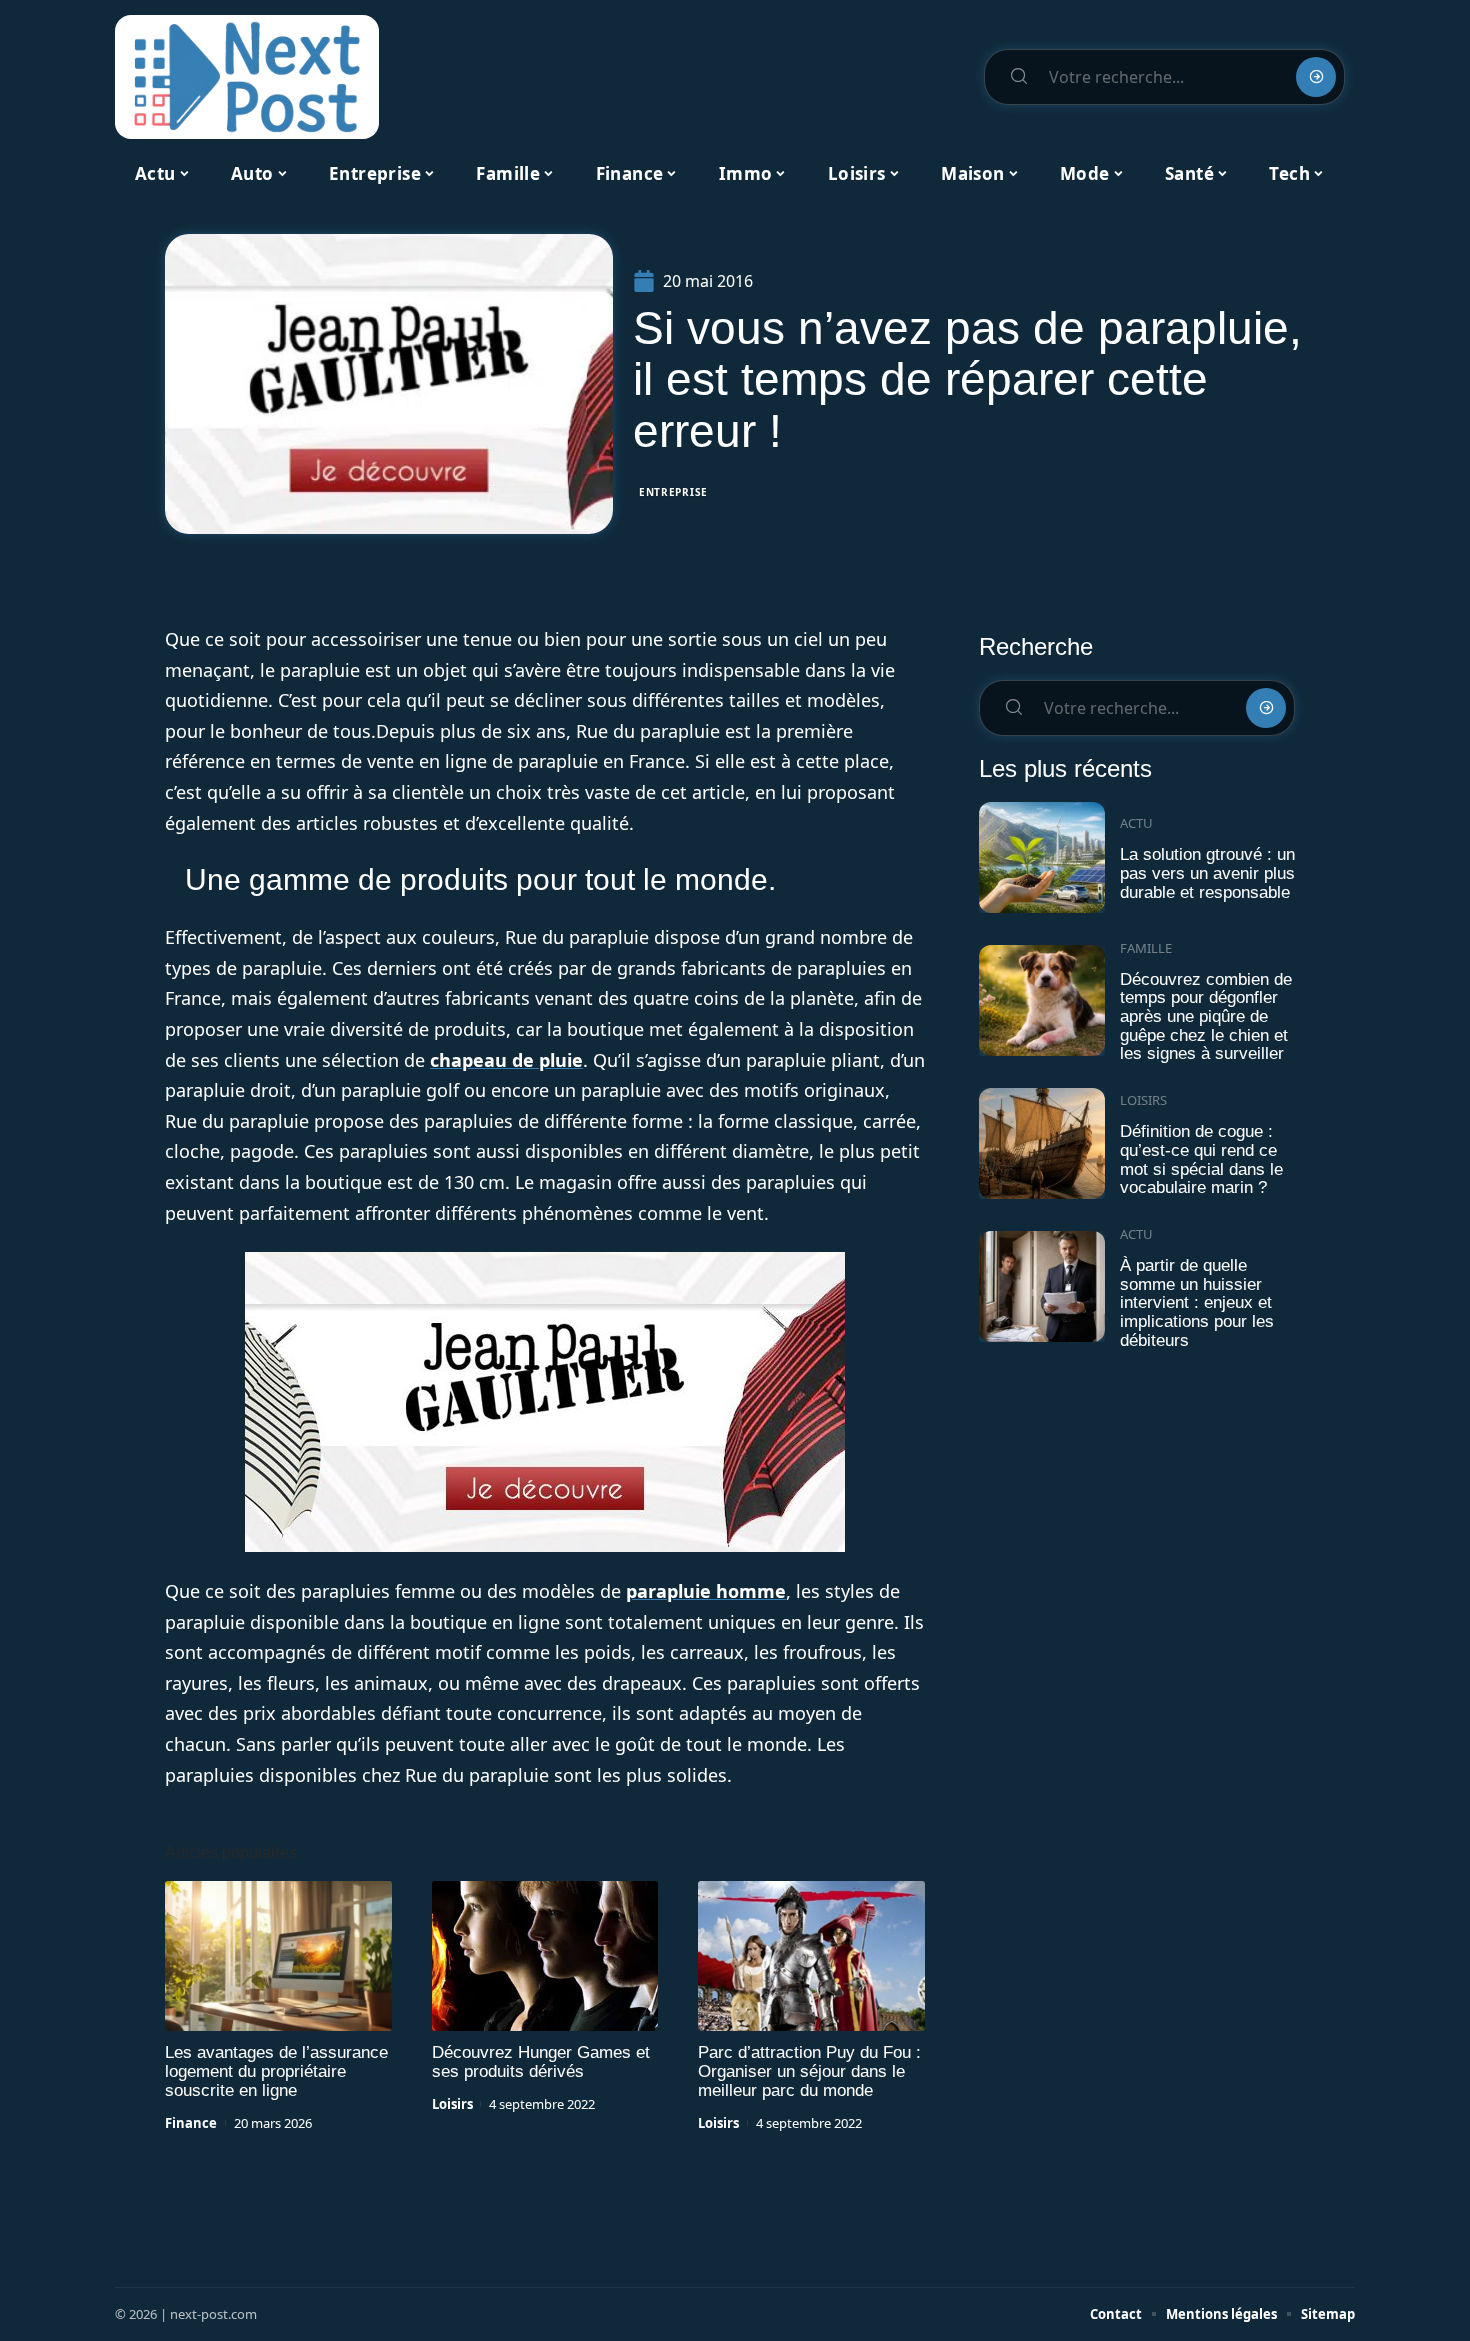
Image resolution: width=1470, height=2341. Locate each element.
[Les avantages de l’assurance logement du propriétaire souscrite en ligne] (278, 1956)
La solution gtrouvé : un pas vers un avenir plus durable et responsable (1207, 873)
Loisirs (452, 2104)
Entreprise (673, 492)
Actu (1136, 823)
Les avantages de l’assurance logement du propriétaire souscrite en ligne (276, 2071)
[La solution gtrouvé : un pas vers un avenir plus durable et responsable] (1042, 857)
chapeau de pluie (506, 1060)
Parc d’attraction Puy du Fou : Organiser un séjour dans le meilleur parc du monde (809, 2071)
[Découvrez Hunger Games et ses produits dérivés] (545, 1956)
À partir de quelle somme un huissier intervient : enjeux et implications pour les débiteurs (1197, 1303)
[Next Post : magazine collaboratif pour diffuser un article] (247, 77)
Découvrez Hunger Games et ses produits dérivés (541, 2062)
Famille (1146, 948)
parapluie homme (706, 1591)
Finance (191, 2123)
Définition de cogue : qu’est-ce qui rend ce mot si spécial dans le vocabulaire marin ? (1201, 1159)
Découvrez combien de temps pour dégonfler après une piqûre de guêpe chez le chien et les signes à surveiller (1206, 1017)
